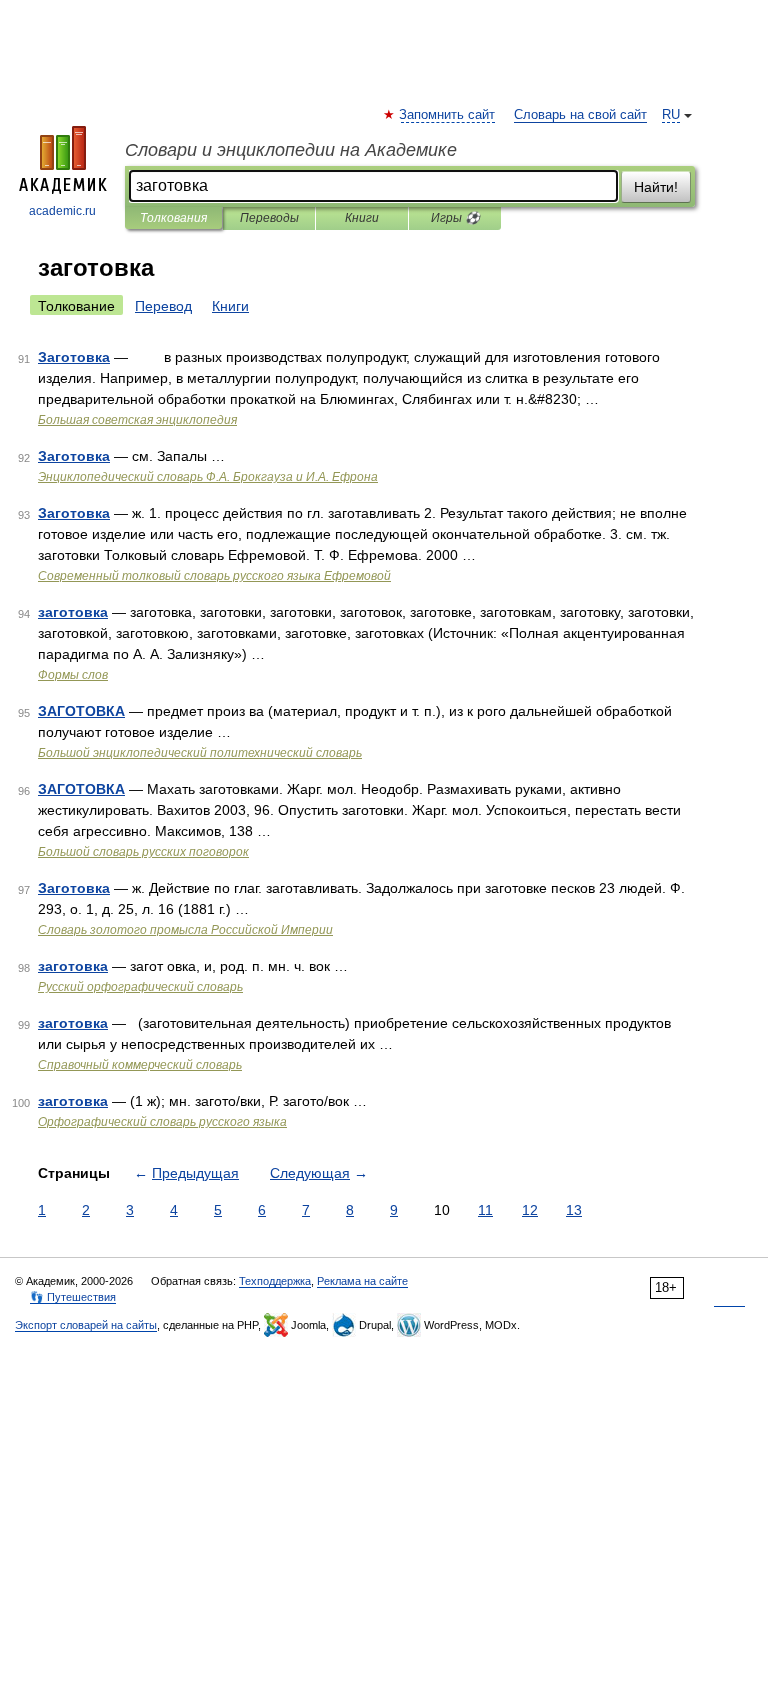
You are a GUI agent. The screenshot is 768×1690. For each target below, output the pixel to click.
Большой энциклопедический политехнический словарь (200, 753)
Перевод (163, 306)
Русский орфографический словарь (140, 987)
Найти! (656, 187)
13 (574, 1210)
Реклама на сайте (362, 1281)
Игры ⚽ (455, 218)
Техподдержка (275, 1281)
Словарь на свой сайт (580, 115)
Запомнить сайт (448, 115)
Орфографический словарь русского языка (162, 1122)
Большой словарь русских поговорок (143, 852)
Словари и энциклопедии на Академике (291, 150)
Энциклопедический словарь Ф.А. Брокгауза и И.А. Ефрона (208, 477)
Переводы (269, 218)
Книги (362, 218)
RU (671, 115)
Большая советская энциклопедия (137, 420)
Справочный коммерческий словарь (140, 1065)
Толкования (173, 218)
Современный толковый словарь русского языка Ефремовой (214, 576)
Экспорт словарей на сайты (86, 1325)
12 (530, 1210)
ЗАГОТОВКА (81, 711)
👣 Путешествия (73, 1297)
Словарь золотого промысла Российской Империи (185, 930)
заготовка (73, 612)
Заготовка (74, 357)
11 (485, 1210)
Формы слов (73, 675)
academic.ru (62, 211)
